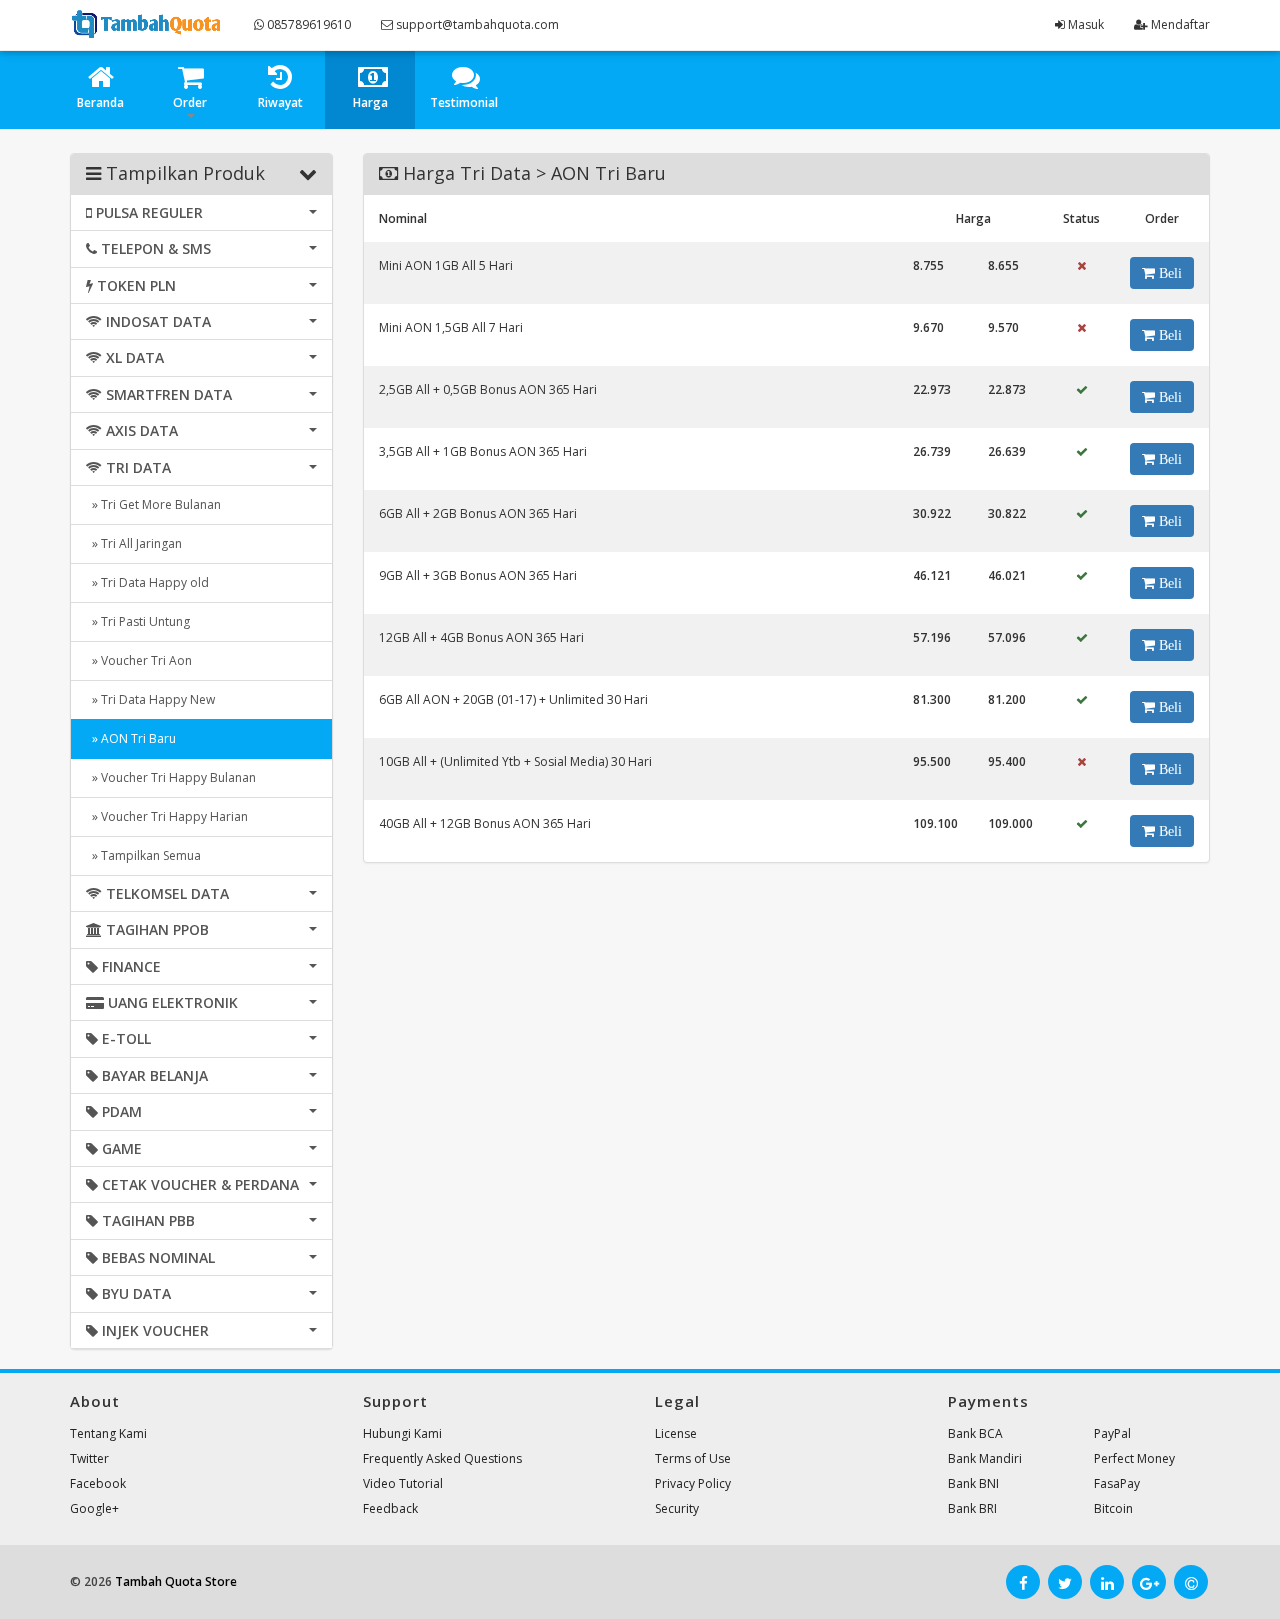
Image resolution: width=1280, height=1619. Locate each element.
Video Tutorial (403, 1483)
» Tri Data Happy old (147, 582)
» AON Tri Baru (131, 738)
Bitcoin (1113, 1508)
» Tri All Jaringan (134, 543)
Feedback (390, 1508)
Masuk (1084, 24)
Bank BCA (975, 1433)
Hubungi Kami (402, 1433)
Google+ (94, 1508)
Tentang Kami (108, 1433)
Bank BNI (973, 1483)
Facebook (98, 1483)
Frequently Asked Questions (442, 1458)
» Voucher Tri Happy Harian (167, 816)
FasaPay (1117, 1483)
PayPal (1112, 1433)
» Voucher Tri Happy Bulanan (171, 777)
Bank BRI (972, 1508)
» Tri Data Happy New (150, 699)
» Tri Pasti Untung (138, 621)
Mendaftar (1179, 24)
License (676, 1433)
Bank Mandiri (985, 1458)
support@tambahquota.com (476, 24)
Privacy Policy (693, 1483)
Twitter (89, 1458)
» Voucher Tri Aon (139, 660)
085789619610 (307, 24)
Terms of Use (693, 1458)
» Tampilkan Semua (143, 855)
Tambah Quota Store (176, 1581)
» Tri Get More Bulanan (153, 504)
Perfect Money (1134, 1458)
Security (677, 1508)
